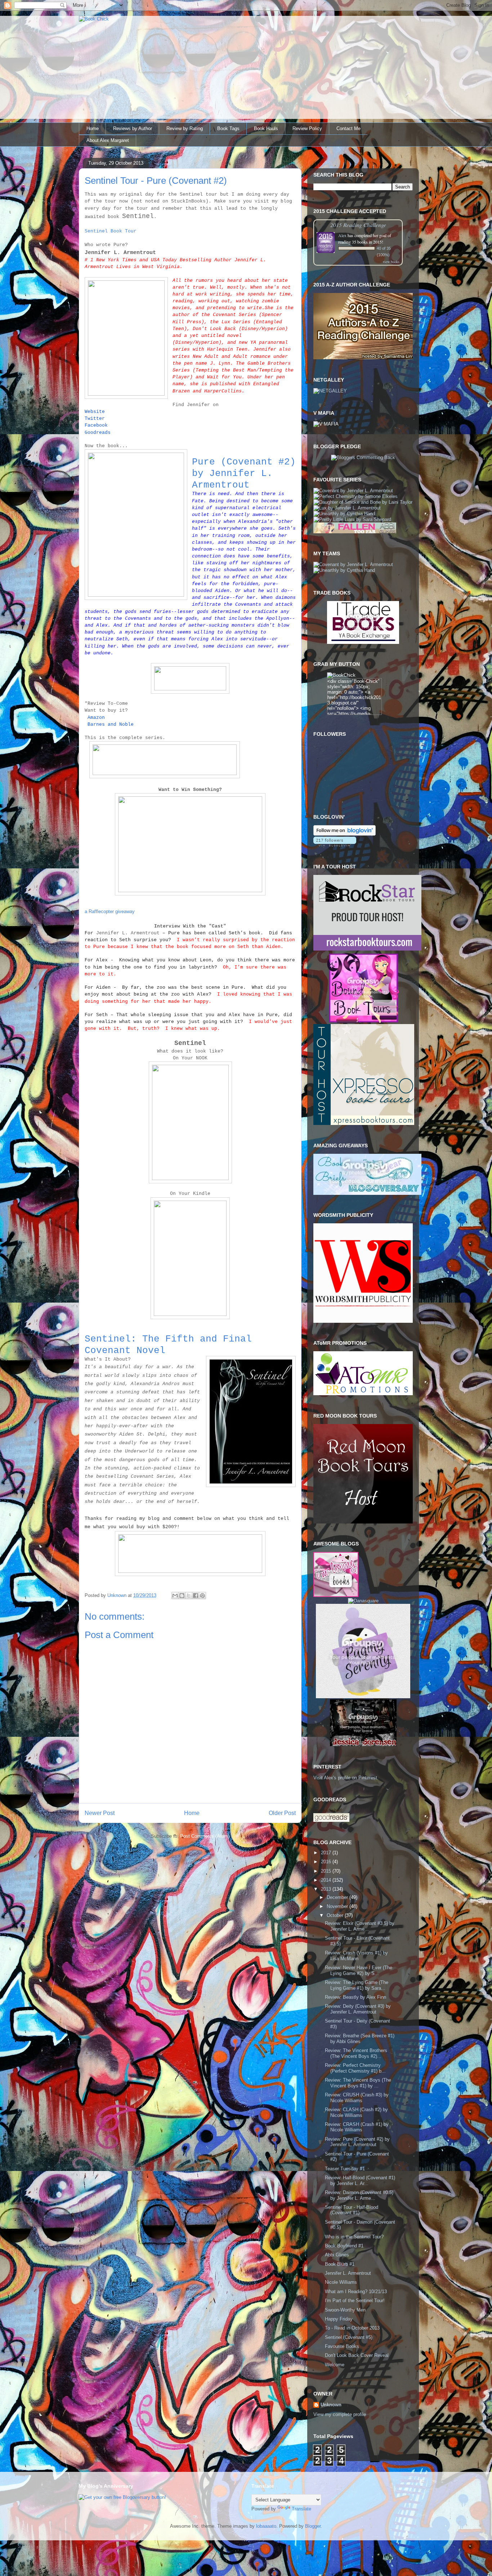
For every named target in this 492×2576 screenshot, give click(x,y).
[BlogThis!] (182, 1596)
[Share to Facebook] (196, 1596)
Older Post (282, 1813)
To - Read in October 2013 (352, 2328)
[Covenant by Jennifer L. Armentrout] (353, 491)
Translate (301, 2509)
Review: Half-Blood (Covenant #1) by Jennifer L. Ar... (360, 2181)
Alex (342, 235)
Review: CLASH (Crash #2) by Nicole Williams (356, 2112)
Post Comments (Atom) (205, 1836)
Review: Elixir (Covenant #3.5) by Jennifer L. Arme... (360, 1926)
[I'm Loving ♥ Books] (336, 1595)
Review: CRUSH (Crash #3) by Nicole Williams (357, 2098)
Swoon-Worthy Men (345, 2310)
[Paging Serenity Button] (363, 1697)
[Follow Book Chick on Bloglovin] (345, 834)
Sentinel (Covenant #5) (349, 2337)
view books (391, 262)
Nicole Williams (341, 2282)
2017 (327, 1853)
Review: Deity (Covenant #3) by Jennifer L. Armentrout (358, 2009)
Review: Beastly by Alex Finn (355, 1997)
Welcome (335, 2365)
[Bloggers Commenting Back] (363, 457)
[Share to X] (189, 1596)
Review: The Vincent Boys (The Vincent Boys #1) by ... (358, 2083)
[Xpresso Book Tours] (364, 1123)
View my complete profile (340, 2414)
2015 (327, 1871)
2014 (327, 1880)
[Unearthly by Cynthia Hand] (344, 514)
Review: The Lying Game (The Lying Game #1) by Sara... (357, 1985)
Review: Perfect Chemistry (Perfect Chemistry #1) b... (355, 2068)
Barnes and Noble (111, 724)
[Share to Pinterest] (202, 1596)
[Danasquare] (363, 1601)
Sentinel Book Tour (111, 231)
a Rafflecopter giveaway (110, 911)
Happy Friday (339, 2319)
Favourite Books (342, 2346)
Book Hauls (266, 128)
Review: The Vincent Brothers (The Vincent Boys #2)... (356, 2053)
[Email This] (175, 1596)
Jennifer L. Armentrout (348, 2273)
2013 (327, 1889)
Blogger (313, 2526)
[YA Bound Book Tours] (363, 1021)
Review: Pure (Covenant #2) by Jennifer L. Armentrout (357, 2142)
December (338, 1897)
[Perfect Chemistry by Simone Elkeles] (355, 496)
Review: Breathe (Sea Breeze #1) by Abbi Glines (360, 2039)
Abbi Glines (337, 2255)
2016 (327, 1862)
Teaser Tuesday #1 (345, 2169)
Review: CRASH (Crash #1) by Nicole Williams (357, 2127)
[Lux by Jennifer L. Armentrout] (347, 508)
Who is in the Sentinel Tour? (354, 2237)
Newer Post (100, 1813)
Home (93, 128)
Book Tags (228, 128)
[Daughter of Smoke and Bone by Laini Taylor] (363, 502)
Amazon (96, 718)
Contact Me (348, 128)
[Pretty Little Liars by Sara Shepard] (352, 519)
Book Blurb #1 (340, 2264)
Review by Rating (185, 128)
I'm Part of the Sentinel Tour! (355, 2301)
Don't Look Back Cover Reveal (357, 2355)
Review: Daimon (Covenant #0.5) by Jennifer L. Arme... (359, 2195)
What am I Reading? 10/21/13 (356, 2292)
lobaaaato (266, 2526)
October (336, 1915)
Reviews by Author (133, 128)
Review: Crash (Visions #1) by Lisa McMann (356, 1956)
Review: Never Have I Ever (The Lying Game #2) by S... (359, 1970)
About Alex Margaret (108, 140)
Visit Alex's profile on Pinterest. (346, 1778)
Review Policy (307, 128)
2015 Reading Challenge (358, 225)
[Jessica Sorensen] (363, 1745)
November (338, 1906)
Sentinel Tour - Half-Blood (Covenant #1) (352, 2210)
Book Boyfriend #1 (344, 2246)
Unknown (331, 2405)
